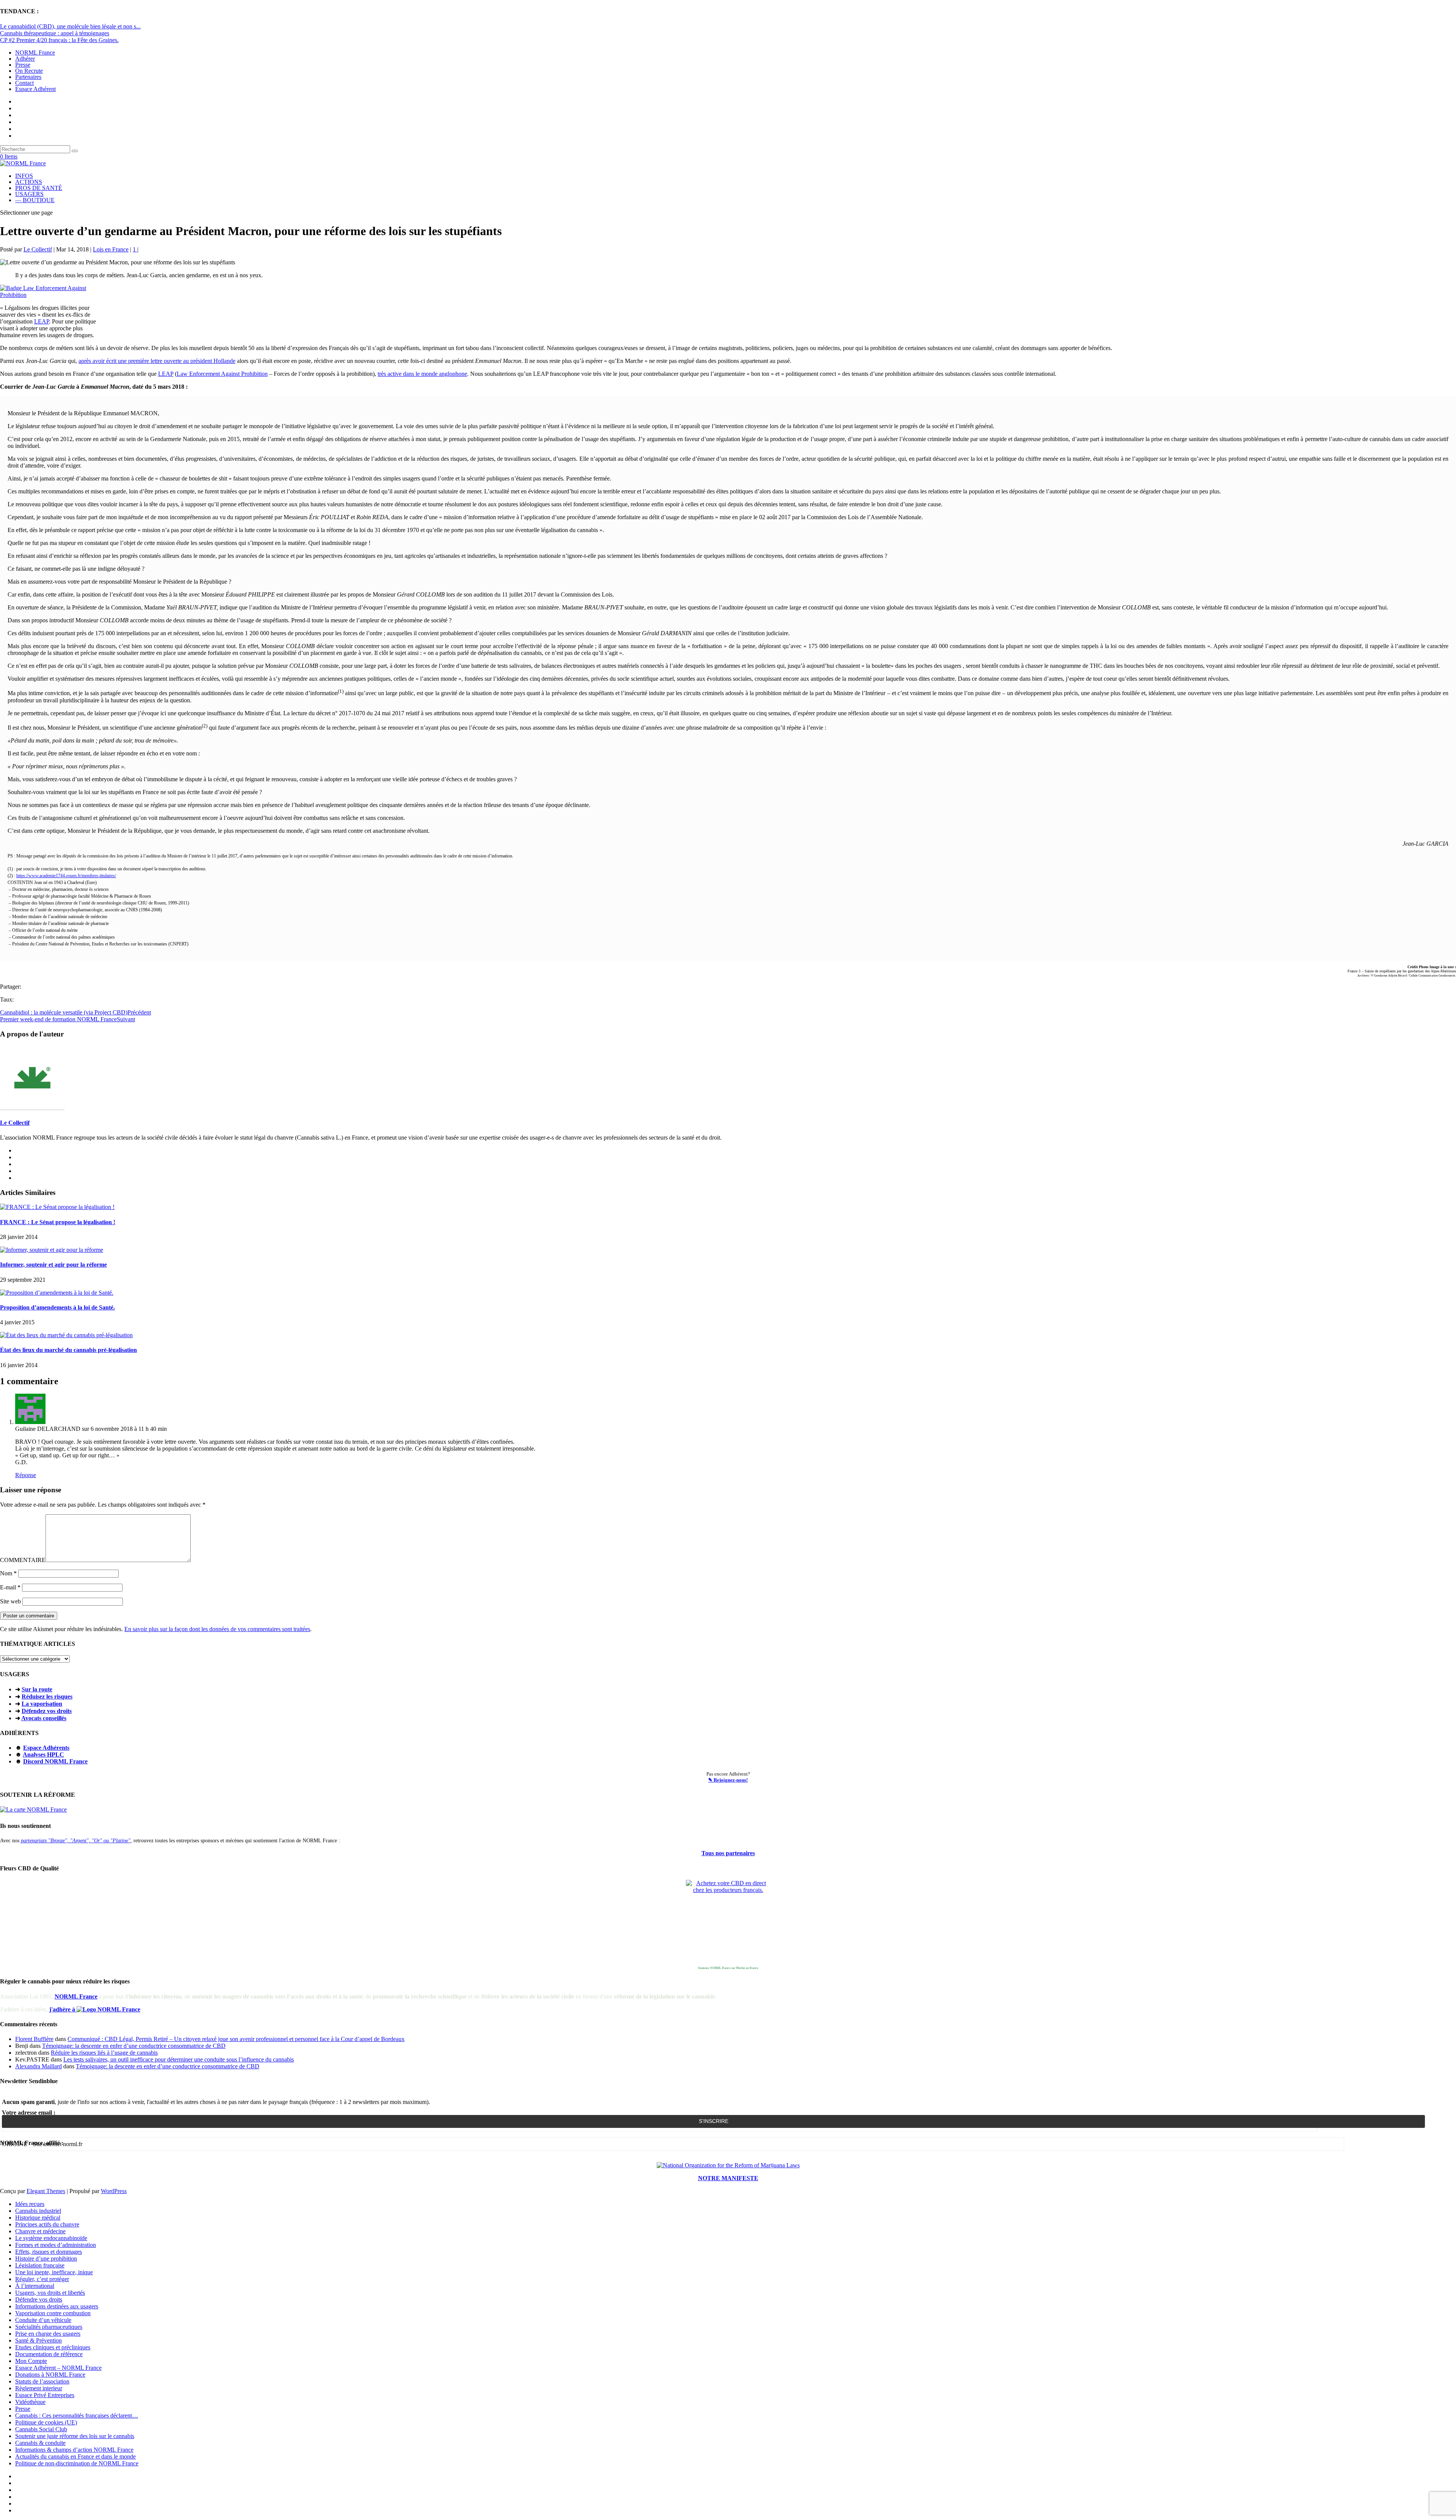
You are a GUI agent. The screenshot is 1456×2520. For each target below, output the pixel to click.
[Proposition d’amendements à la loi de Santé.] (57, 1293)
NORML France (35, 53)
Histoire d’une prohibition (46, 2259)
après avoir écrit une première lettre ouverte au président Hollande (157, 361)
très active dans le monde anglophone (422, 374)
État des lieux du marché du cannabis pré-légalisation (68, 1350)
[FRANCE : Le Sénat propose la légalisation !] (57, 1207)
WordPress (114, 2191)
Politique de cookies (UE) (46, 2422)
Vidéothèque (30, 2402)
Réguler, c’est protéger (42, 2279)
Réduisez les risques (47, 1696)
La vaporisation (42, 1704)
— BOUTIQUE (35, 200)
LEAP (42, 321)
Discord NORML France (55, 1761)
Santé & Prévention (38, 2340)
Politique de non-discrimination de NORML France (77, 2463)
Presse (23, 65)
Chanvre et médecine (40, 2231)
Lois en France (111, 249)
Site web (10, 1601)
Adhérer (25, 59)
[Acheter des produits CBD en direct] (728, 1922)
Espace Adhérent (35, 89)
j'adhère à (63, 2009)
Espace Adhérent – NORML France (58, 2368)
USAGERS (29, 194)
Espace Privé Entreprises (45, 2395)
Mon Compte (31, 2361)
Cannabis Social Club (41, 2429)
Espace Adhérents (46, 1748)
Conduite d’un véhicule (43, 2320)
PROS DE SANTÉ (39, 188)
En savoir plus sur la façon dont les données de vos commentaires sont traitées (217, 1629)
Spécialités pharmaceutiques (49, 2327)
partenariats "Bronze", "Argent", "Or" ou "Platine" (76, 1840)
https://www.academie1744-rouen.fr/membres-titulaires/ (66, 876)
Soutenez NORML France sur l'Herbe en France (728, 1968)
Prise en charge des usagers (48, 2334)
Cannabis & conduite (40, 2443)
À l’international (35, 2286)
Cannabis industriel (38, 2211)
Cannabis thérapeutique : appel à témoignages (55, 33)
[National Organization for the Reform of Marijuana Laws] (728, 2165)
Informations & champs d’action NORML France (74, 2450)
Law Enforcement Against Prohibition (222, 374)
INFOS (24, 176)
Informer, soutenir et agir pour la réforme (53, 1265)
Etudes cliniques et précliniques (53, 2347)
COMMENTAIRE (23, 1560)
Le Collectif (38, 249)
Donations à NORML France (50, 2375)
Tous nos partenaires (728, 1853)
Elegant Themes (46, 2191)
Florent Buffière (34, 2039)
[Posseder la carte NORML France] (33, 1810)
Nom (8, 1573)
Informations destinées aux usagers (57, 2306)
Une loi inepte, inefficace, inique (54, 2272)
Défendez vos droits (47, 1711)
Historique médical (38, 2218)
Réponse (26, 1475)
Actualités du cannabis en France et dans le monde (75, 2456)
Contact (24, 83)
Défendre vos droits (39, 2299)
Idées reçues (30, 2204)
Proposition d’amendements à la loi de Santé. (57, 1307)
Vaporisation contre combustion (53, 2313)
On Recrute (29, 71)
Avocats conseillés (44, 1718)
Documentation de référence (49, 2354)
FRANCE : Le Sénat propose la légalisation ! (58, 1222)
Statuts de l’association (42, 2381)
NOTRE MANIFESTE (728, 2178)
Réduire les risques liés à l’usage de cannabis (104, 2053)
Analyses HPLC (43, 1755)
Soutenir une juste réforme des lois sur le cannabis (75, 2436)
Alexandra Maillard (38, 2066)
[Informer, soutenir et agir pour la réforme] (52, 1250)
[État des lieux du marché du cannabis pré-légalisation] (66, 1335)
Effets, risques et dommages (49, 2252)
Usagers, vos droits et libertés (50, 2293)
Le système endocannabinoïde (51, 2238)
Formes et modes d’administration (56, 2245)
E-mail (10, 1587)
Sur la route (37, 1689)
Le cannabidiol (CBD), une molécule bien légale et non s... (70, 26)
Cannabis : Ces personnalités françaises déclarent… (77, 2416)
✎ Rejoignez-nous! (728, 1780)
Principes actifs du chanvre (47, 2224)
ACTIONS (29, 182)
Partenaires (28, 77)
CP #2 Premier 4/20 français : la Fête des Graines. (59, 40)
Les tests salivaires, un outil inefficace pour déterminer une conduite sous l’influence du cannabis (179, 2059)
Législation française (40, 2265)
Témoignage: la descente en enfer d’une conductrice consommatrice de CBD (134, 2046)
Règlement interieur (39, 2388)
